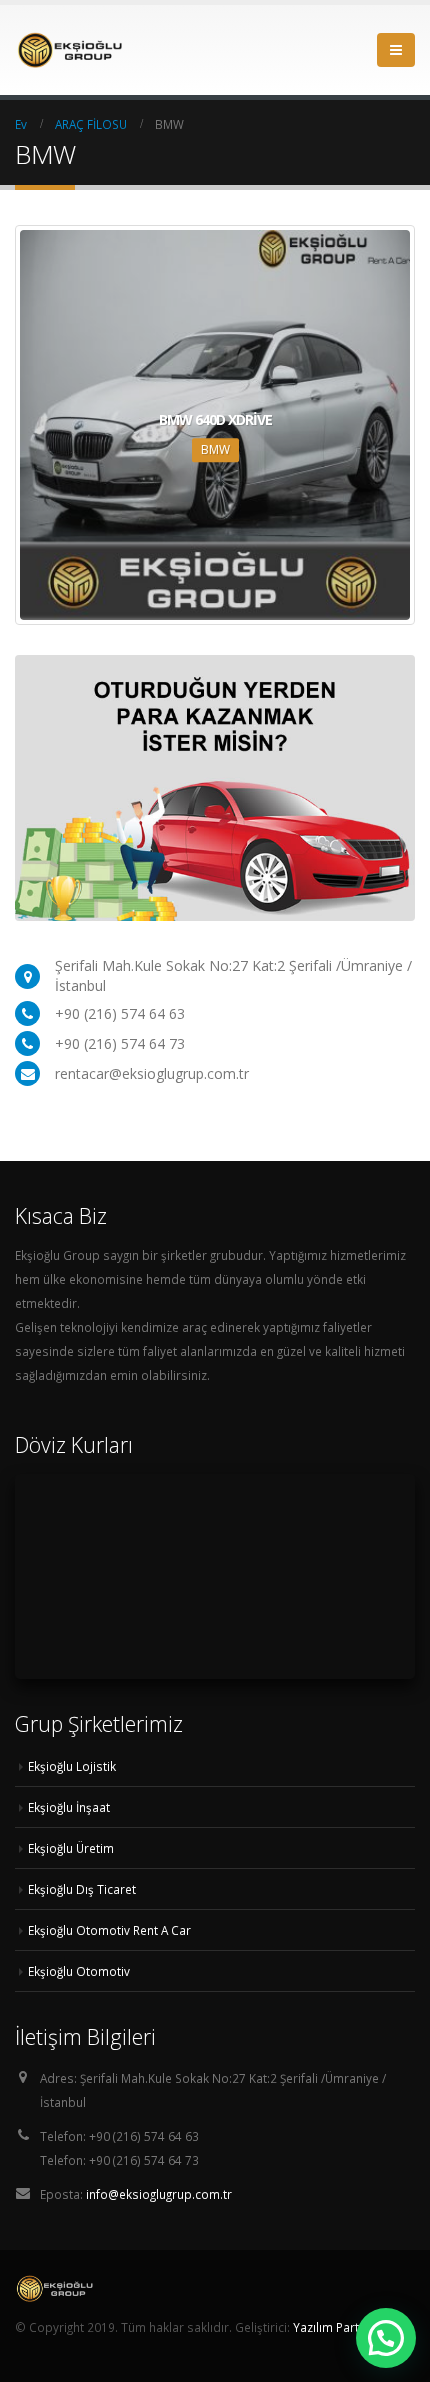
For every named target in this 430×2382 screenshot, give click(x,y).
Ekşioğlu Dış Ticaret (82, 1889)
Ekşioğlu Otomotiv (79, 1971)
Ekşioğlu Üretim (71, 1848)
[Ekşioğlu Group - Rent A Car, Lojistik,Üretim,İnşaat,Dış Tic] (70, 50)
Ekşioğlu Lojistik (72, 1766)
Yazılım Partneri (337, 2327)
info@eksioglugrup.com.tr (159, 2194)
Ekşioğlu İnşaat (69, 1807)
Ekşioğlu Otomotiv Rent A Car (109, 1930)
